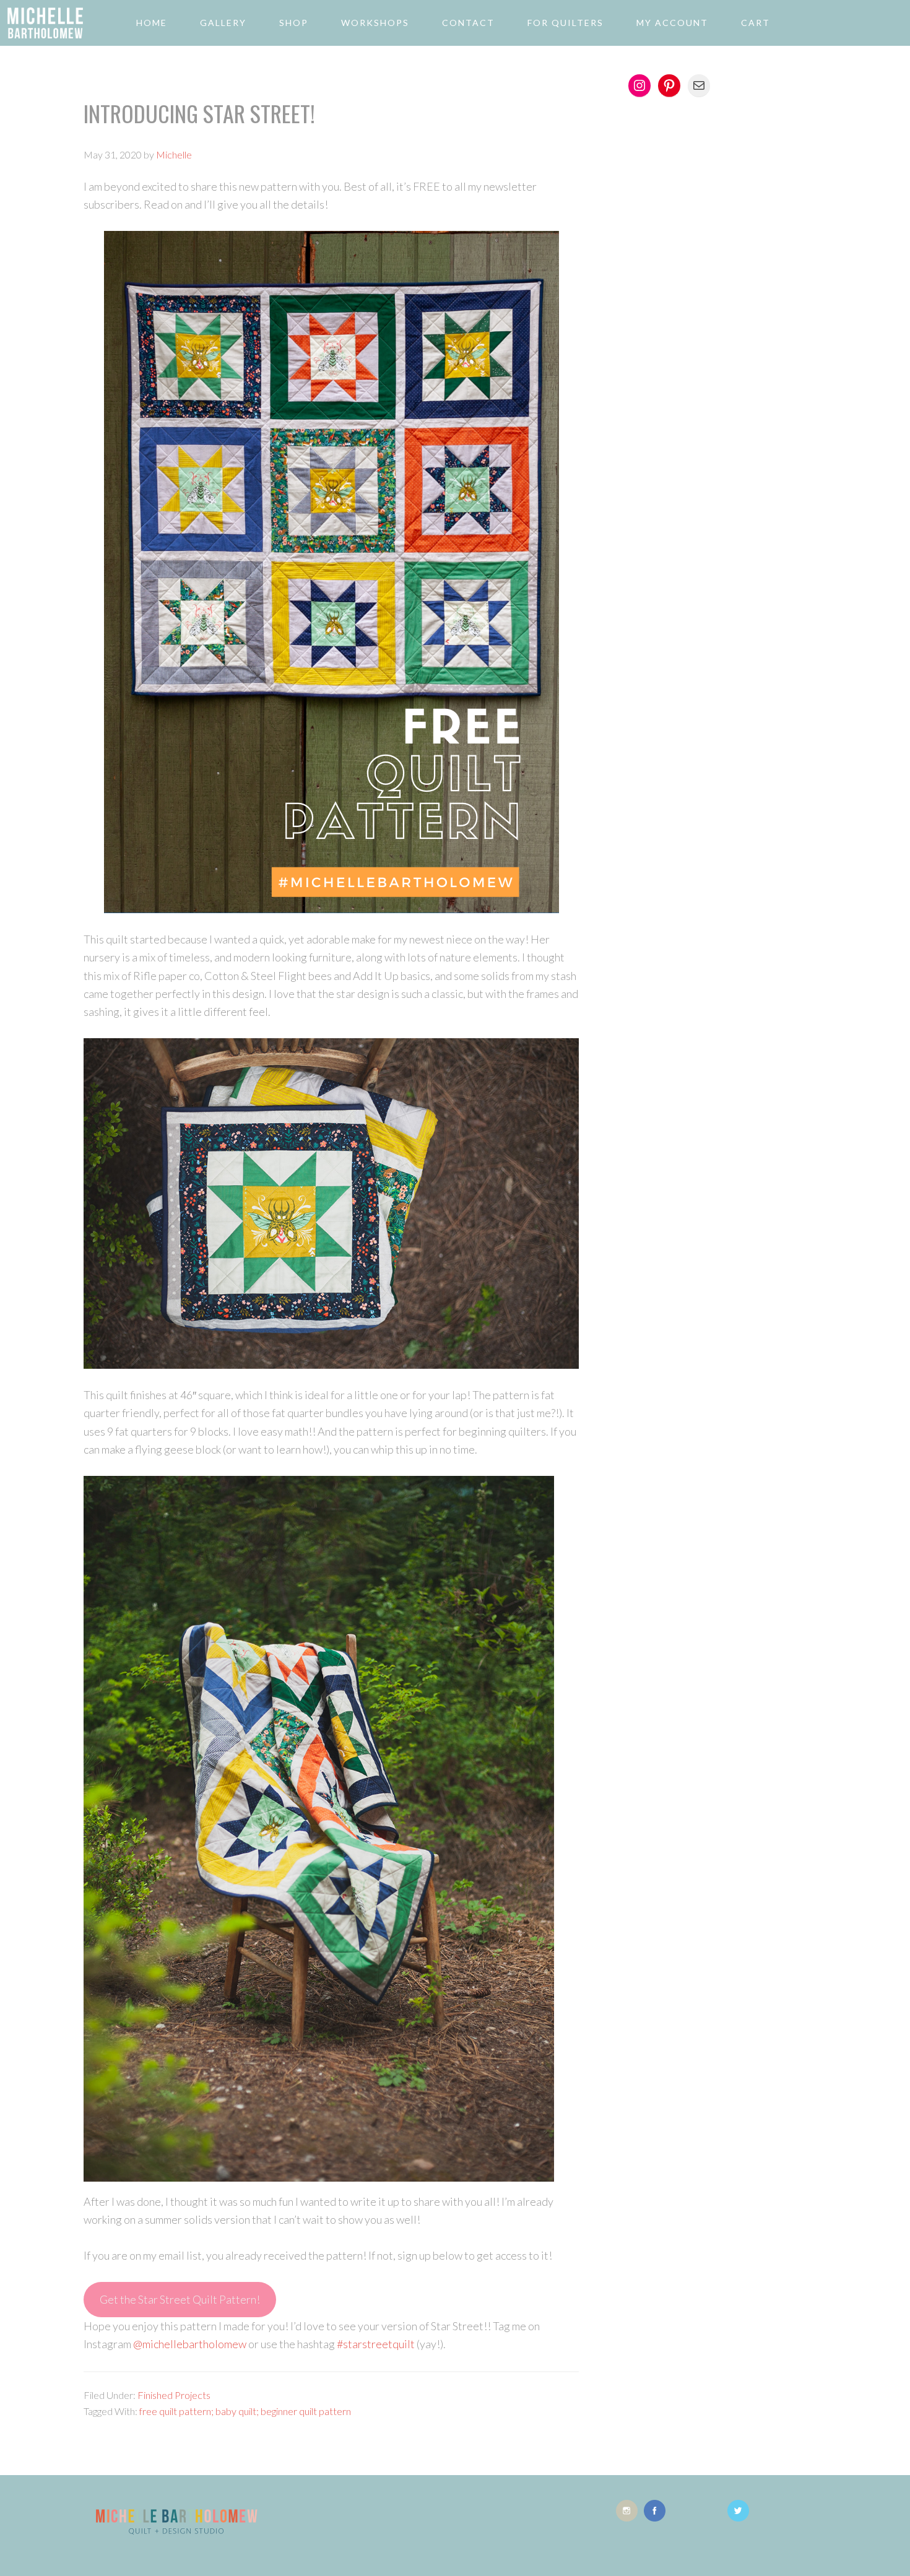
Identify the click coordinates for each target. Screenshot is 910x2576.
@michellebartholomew (190, 2344)
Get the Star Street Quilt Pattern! (180, 2299)
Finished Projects (174, 2395)
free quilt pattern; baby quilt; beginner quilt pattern (245, 2411)
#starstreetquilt (376, 2344)
